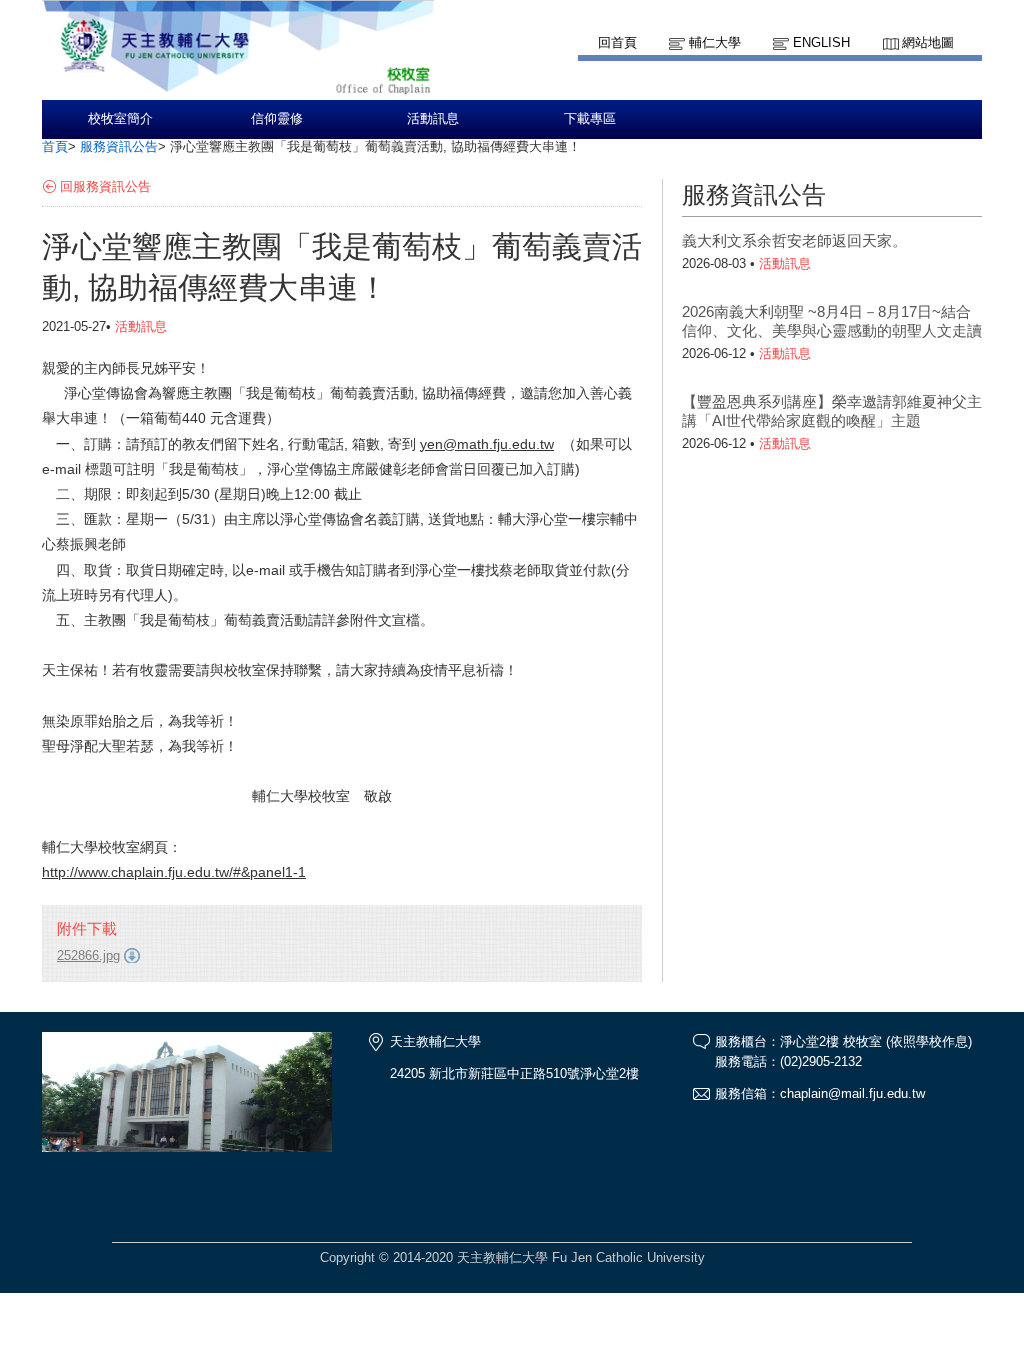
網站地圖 (928, 42)
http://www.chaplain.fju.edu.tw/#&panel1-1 (174, 872)
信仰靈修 (277, 119)
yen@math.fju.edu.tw (487, 444)
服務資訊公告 (119, 146)
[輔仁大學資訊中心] (238, 90)
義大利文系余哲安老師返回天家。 (794, 240)
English (821, 42)
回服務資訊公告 (105, 186)
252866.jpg (88, 955)
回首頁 (617, 42)
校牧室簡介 (120, 119)
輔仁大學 (715, 42)
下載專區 (590, 119)
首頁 (55, 146)
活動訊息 (433, 119)
